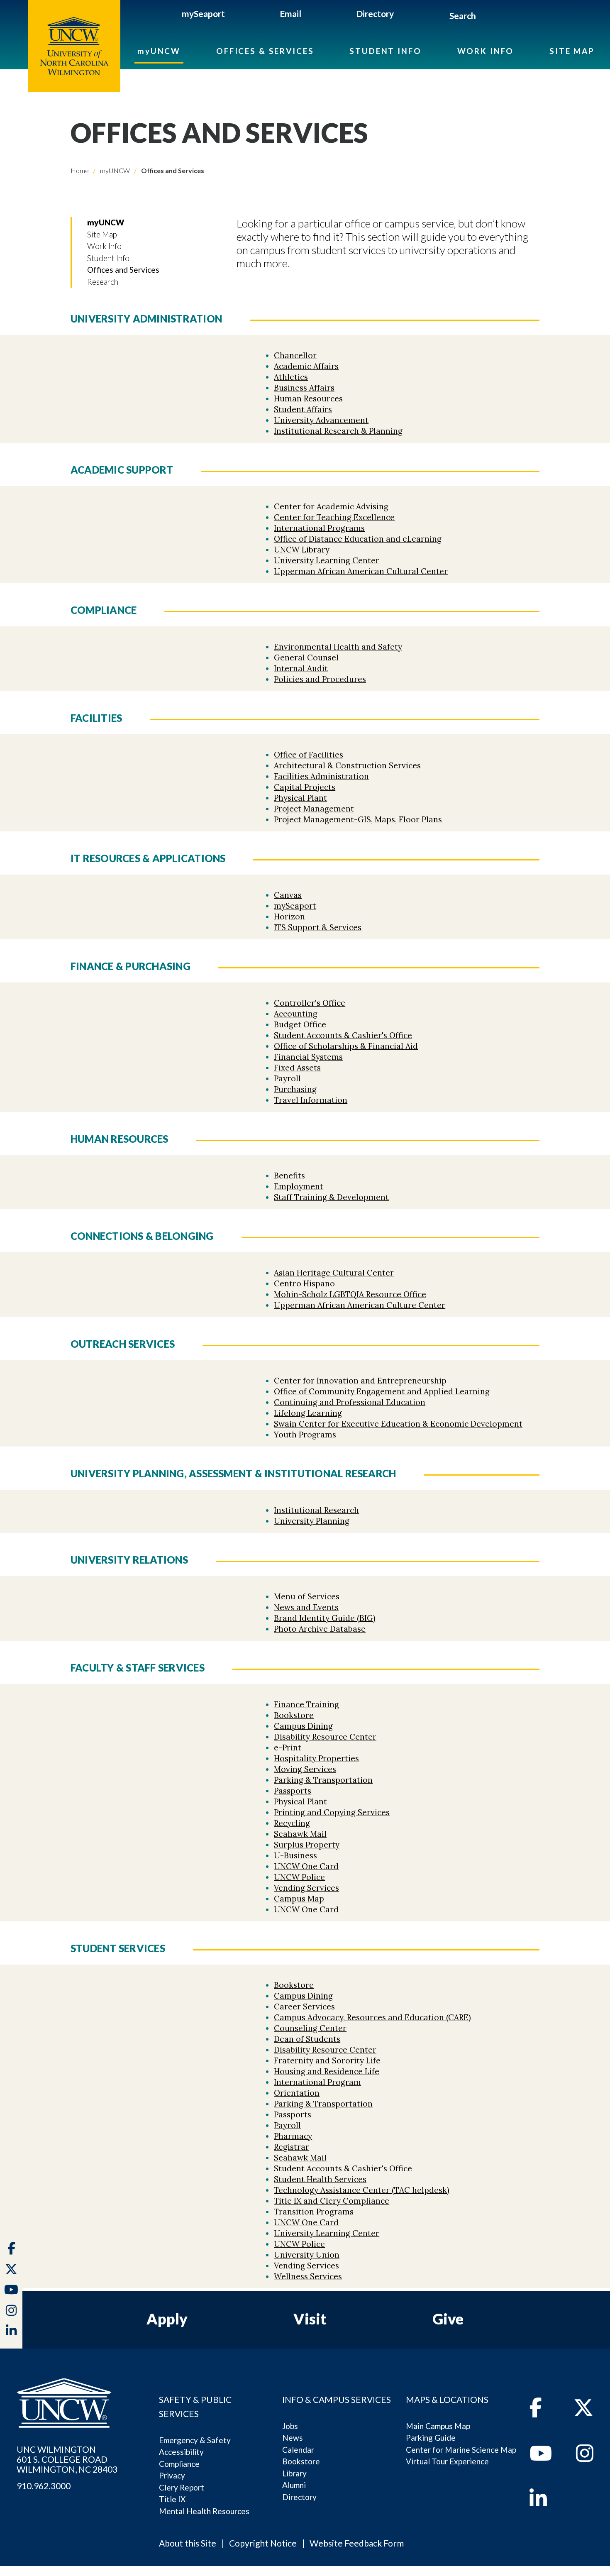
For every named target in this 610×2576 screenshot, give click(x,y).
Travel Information (311, 1100)
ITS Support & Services (318, 927)
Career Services (304, 2007)
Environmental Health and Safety (338, 647)
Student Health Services (320, 2179)
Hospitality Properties (316, 1758)
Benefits (289, 1176)
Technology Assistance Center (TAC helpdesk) (362, 2190)
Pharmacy (293, 2136)
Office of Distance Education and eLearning (358, 539)
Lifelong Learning (308, 1413)
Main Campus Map (438, 2426)
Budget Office (300, 1024)
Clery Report (182, 2487)
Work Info (486, 51)
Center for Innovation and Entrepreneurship (360, 1381)
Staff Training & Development (331, 1197)
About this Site (188, 2543)
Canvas (288, 895)
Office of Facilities (309, 755)
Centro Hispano (304, 1283)
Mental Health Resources (204, 2511)
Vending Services (306, 1888)
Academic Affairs (306, 366)
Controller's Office (310, 1003)
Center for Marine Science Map (461, 2450)
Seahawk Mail (300, 1834)
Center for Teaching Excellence (334, 517)
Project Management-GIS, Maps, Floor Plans (358, 819)
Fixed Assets (297, 1068)
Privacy (172, 2475)
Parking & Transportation (323, 1780)
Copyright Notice (263, 2543)
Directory (375, 13)
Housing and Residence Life (327, 2071)
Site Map (572, 51)
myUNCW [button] (106, 222)
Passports (293, 1791)
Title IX (172, 2499)
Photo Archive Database (320, 1629)
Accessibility (181, 2452)
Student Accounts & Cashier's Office (343, 1035)
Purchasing (295, 1089)
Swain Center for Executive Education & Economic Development (398, 1424)
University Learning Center (327, 560)
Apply (167, 2319)
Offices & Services (265, 51)
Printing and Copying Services (332, 1812)
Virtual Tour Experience (447, 2461)
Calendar (298, 2450)
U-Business (295, 1855)
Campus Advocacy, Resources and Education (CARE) (372, 2017)
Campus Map (299, 1899)
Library (294, 2473)
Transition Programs (314, 2212)
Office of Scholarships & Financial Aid (346, 1046)
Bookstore (294, 1715)
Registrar (292, 2147)
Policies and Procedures (320, 679)
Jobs (290, 2426)
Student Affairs (303, 409)
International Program (317, 2082)
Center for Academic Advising (331, 506)
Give (448, 2319)
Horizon (289, 917)
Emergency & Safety (195, 2440)
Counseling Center (310, 2028)
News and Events (306, 1607)
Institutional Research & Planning (338, 431)
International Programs (319, 528)
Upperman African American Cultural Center (361, 571)
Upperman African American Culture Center (360, 1305)
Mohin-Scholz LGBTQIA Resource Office (350, 1294)
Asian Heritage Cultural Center (334, 1273)
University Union (307, 2255)
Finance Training (306, 1704)
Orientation (297, 2093)
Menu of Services (307, 1596)
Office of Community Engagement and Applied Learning (382, 1391)
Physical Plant (300, 798)
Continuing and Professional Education (350, 1402)
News (293, 2438)
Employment (299, 1186)
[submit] (485, 17)
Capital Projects (305, 787)
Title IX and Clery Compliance (332, 2201)
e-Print (288, 1747)
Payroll (287, 1078)
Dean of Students (307, 2039)
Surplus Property (307, 1845)
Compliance (179, 2464)
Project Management (314, 809)
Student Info (385, 51)
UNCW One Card (306, 1866)
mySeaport (203, 13)
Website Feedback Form (357, 2543)
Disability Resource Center (325, 1737)
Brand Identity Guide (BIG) (325, 1618)
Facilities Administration (321, 776)
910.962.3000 (44, 2486)
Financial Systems (308, 1057)
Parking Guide (431, 2438)
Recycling (292, 1823)
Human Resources (308, 398)
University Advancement (321, 420)
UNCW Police (299, 1877)
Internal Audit (301, 668)
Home (80, 170)
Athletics (291, 377)
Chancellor (295, 355)
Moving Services (305, 1769)
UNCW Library (302, 550)
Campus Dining (303, 1726)
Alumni (294, 2485)
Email (290, 13)
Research (103, 282)
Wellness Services (308, 2276)
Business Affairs (304, 388)
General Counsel (306, 657)
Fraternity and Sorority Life (327, 2060)
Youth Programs (305, 1435)
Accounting (296, 1014)
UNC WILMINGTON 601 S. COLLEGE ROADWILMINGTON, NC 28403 (67, 2459)
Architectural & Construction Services (347, 765)
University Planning (312, 1521)
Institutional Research (316, 1510)
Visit (310, 2319)
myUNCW (159, 51)
